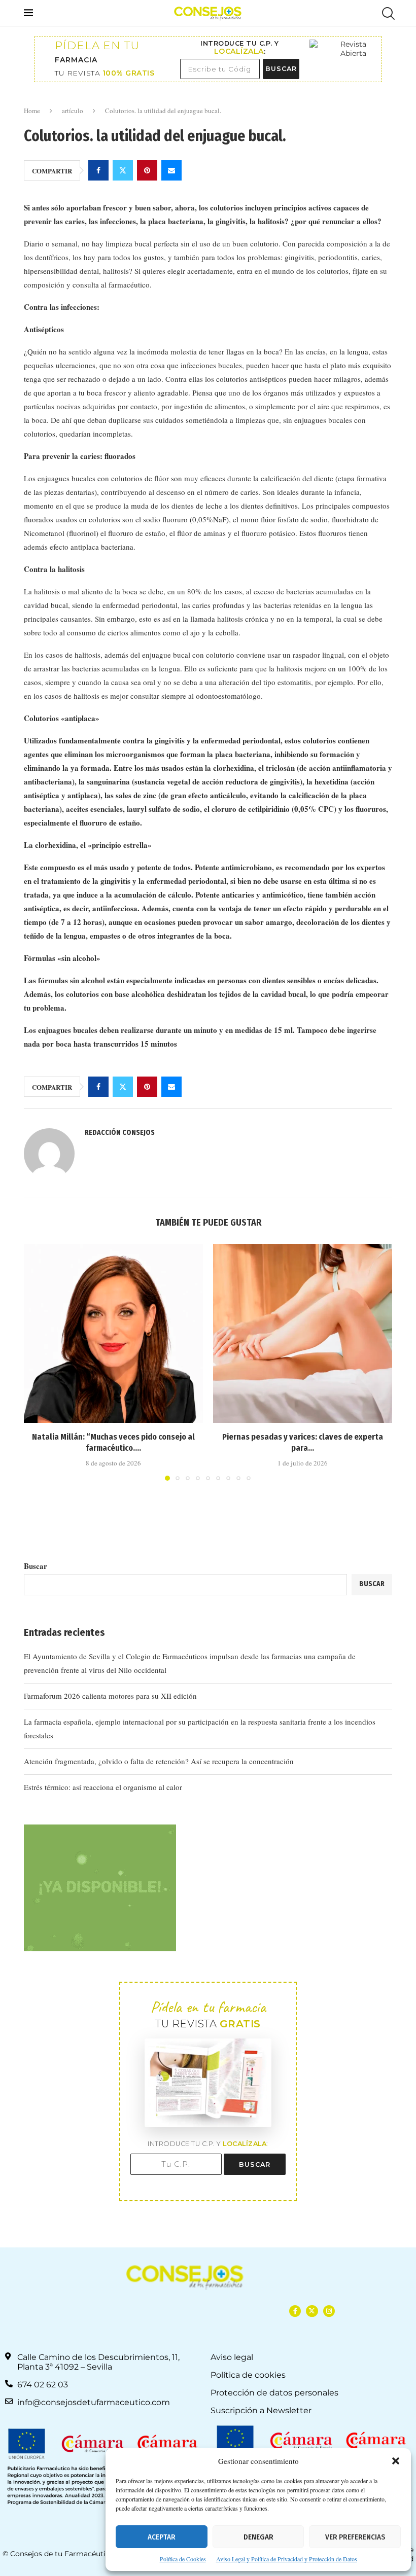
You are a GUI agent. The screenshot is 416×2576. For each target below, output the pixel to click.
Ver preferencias (355, 2537)
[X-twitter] (312, 2311)
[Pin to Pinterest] (147, 170)
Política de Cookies (183, 2559)
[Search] (387, 13)
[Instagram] (329, 2311)
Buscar (36, 1566)
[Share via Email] (171, 170)
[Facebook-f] (295, 2311)
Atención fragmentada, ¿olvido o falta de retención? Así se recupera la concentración (159, 1761)
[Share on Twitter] (123, 170)
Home (32, 111)
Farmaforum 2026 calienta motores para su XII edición (110, 1696)
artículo (73, 111)
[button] (396, 2461)
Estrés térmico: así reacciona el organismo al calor (103, 1787)
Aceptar (162, 2537)
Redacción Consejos (120, 1133)
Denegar (258, 2537)
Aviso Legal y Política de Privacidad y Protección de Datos (287, 2559)
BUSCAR (281, 69)
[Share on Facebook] (98, 170)
